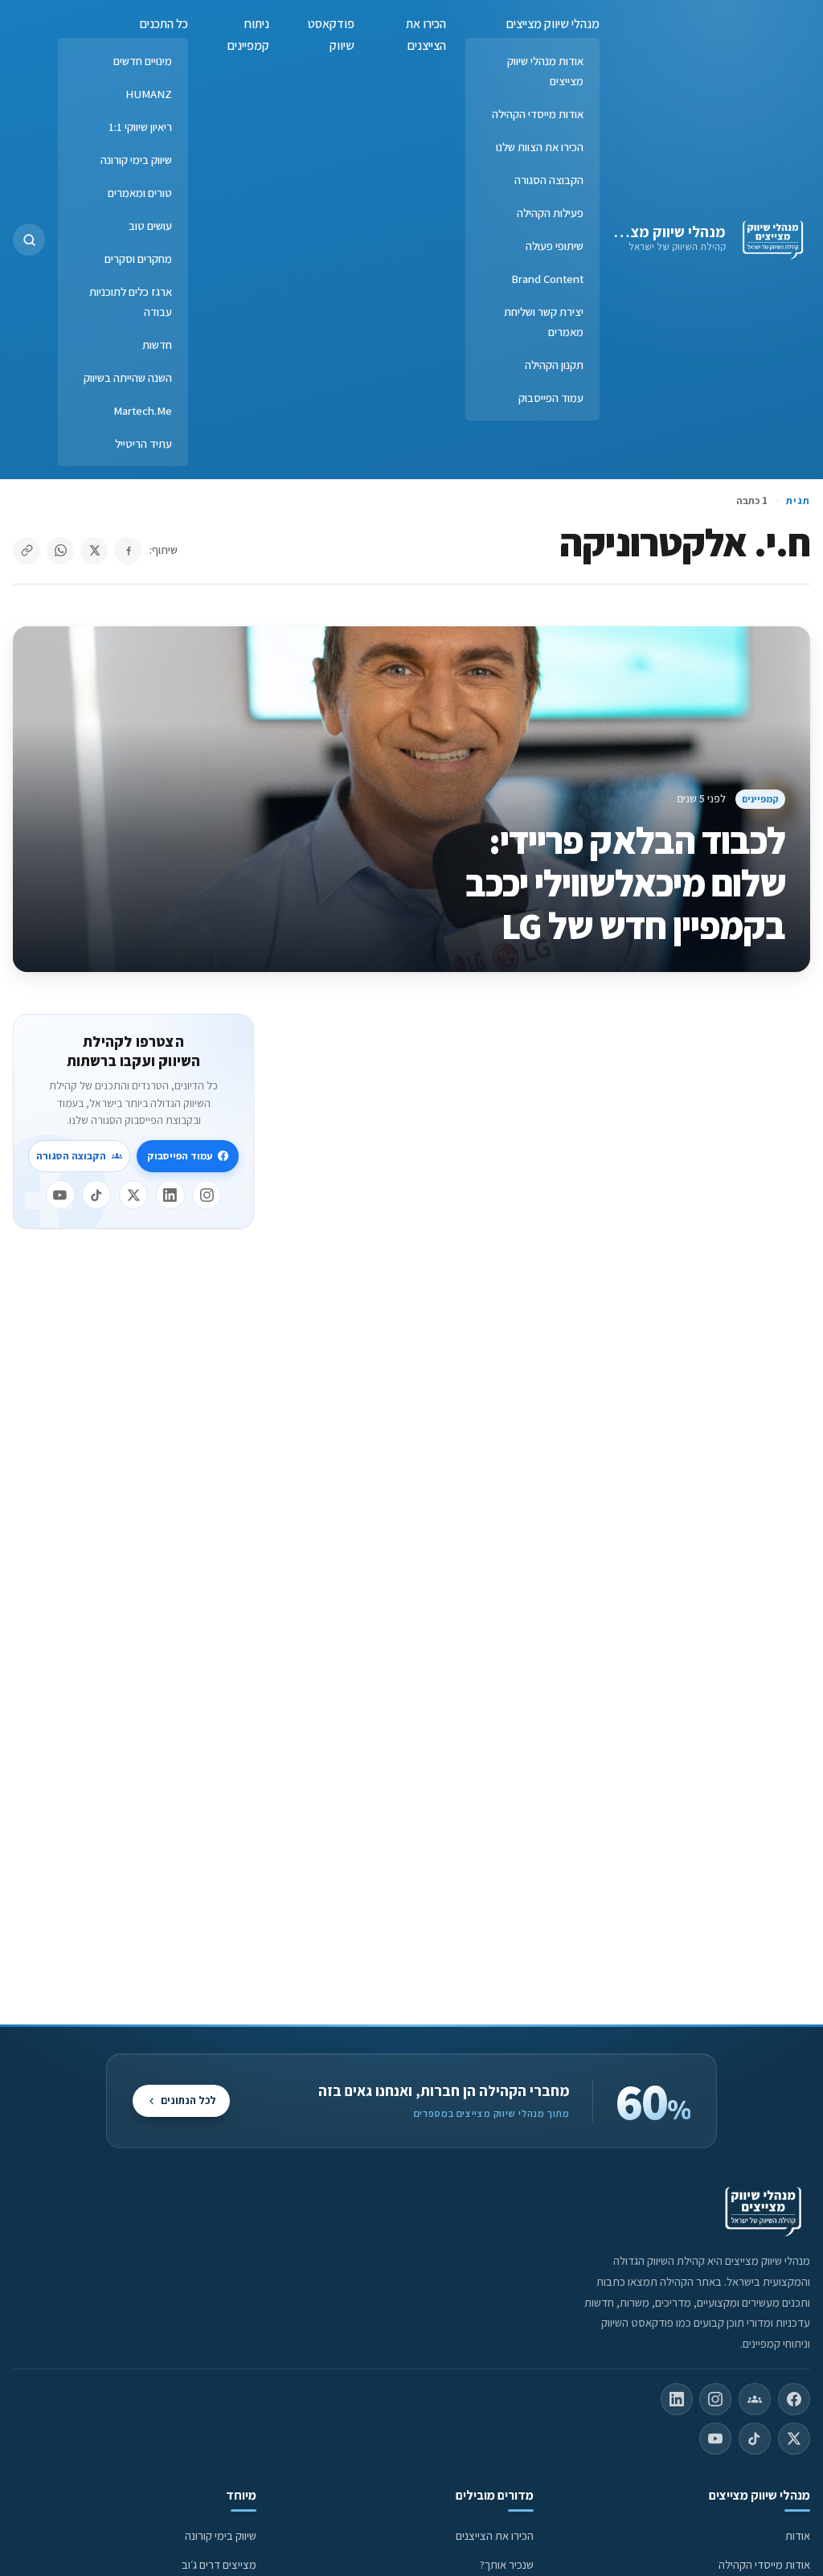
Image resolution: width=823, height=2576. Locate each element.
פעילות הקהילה (550, 213)
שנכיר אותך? (507, 2564)
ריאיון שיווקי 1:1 (140, 127)
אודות (798, 2535)
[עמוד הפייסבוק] (794, 2399)
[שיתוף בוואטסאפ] (60, 551)
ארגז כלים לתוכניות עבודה (131, 301)
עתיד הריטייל (143, 443)
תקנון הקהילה (554, 365)
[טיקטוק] (96, 1195)
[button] (29, 240)
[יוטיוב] (60, 1195)
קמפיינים (760, 799)
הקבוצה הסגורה (549, 180)
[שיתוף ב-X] (94, 551)
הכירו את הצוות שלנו (540, 147)
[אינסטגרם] (207, 1195)
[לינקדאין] (170, 1195)
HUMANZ (149, 94)
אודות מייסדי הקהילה (538, 114)
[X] (133, 1195)
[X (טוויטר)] (794, 2439)
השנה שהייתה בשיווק (128, 377)
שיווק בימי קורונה (136, 160)
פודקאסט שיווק (331, 35)
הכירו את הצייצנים (426, 35)
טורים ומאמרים (140, 193)
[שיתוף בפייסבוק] (128, 551)
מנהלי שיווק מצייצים (663, 232)
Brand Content (547, 279)
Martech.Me (143, 410)
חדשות (157, 345)
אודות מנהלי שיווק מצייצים (545, 71)
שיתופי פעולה (555, 246)
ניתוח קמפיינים (248, 35)
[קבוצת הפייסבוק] (755, 2399)
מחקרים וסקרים (138, 258)
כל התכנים (164, 24)
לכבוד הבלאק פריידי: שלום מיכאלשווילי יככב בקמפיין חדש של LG (626, 883)
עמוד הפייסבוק (551, 398)
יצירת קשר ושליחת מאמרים (544, 322)
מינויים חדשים (143, 61)
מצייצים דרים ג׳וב (219, 2564)
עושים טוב (150, 226)
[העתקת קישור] (27, 551)
